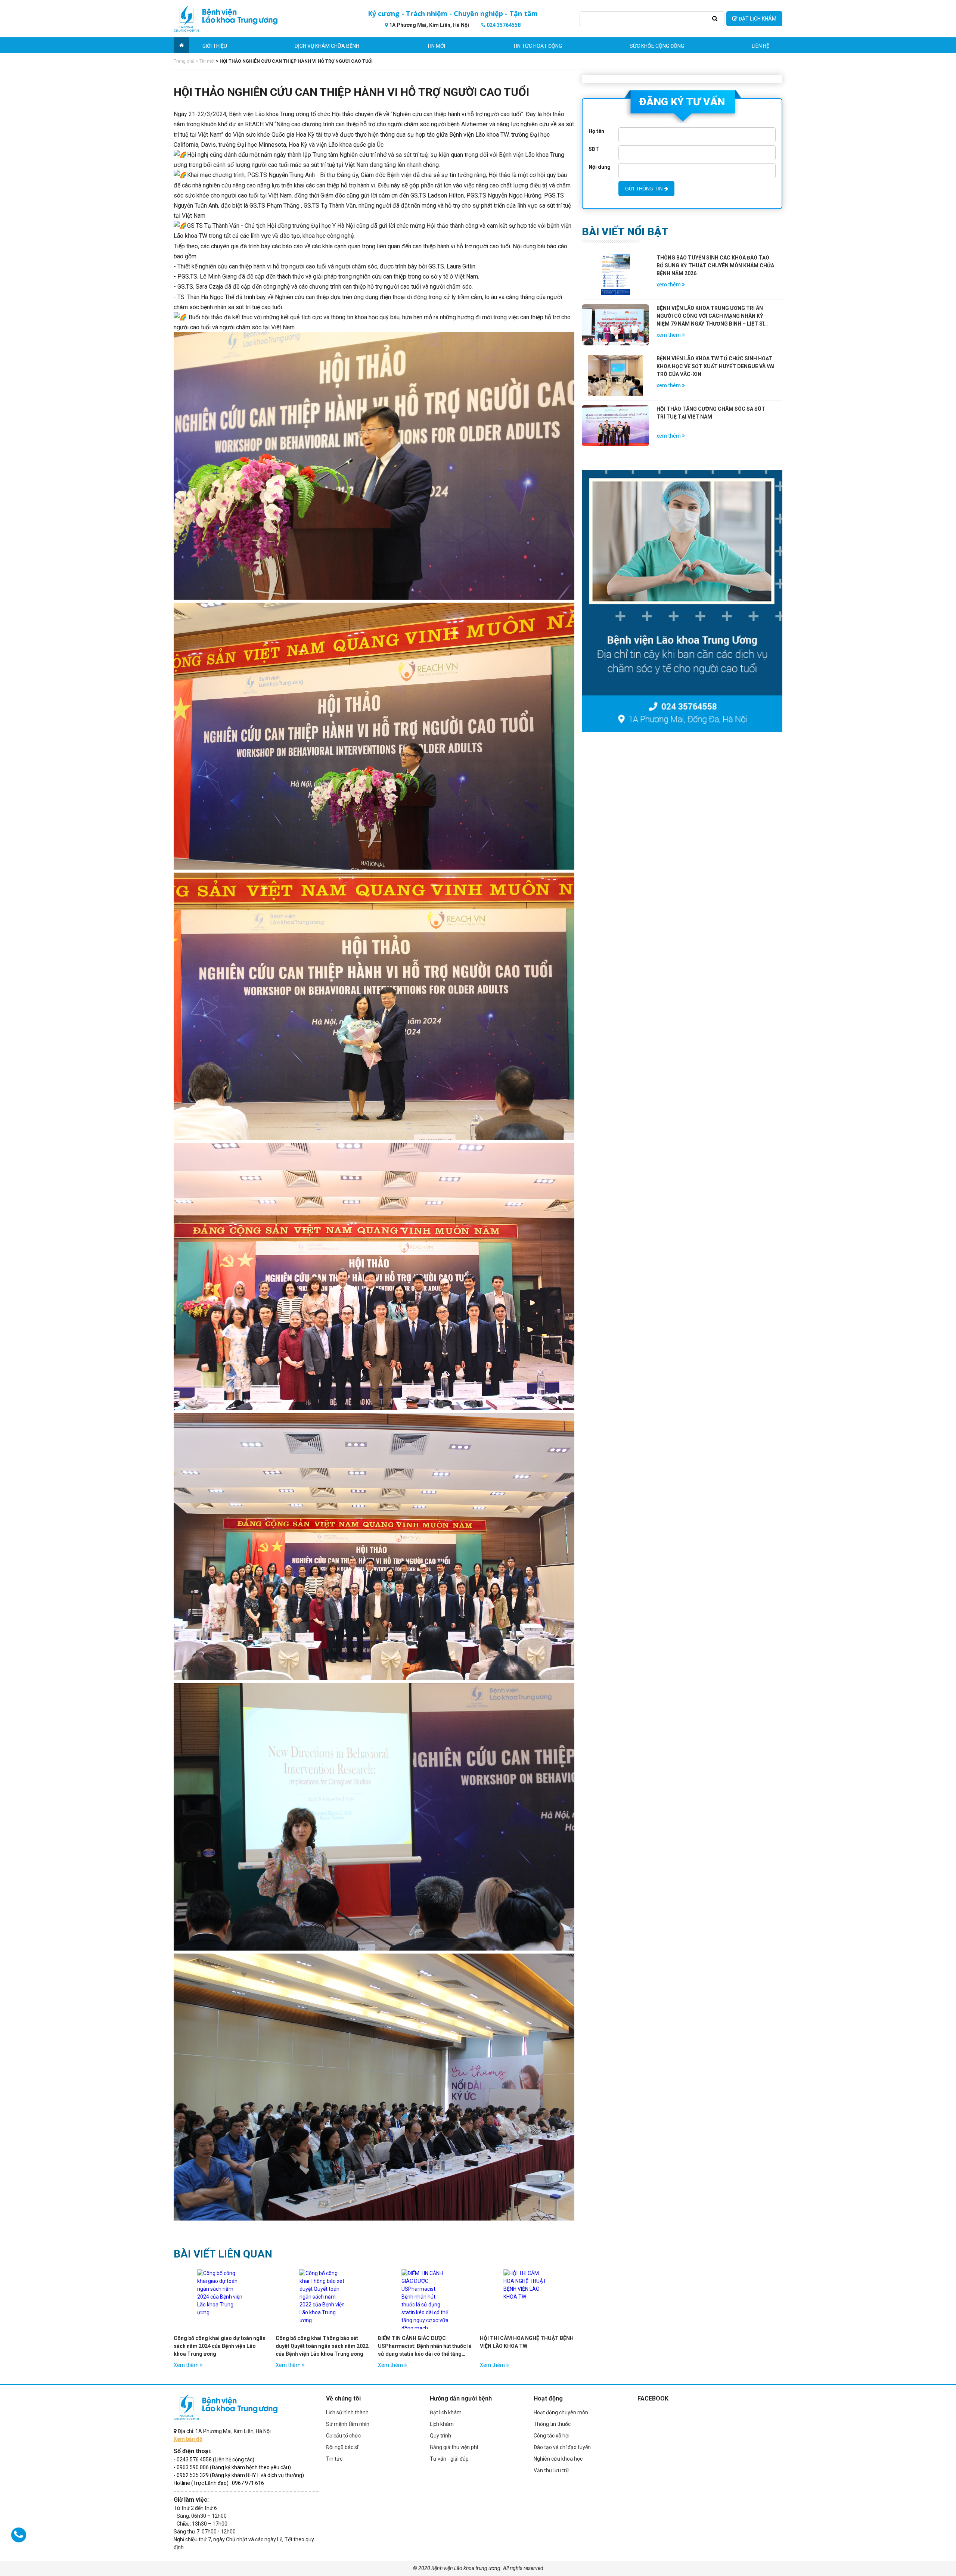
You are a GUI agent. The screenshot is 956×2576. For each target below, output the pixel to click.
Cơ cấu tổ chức (343, 2436)
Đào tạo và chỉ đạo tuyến (562, 2447)
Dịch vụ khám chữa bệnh (327, 46)
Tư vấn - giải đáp (449, 2459)
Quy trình (440, 2436)
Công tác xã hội (552, 2436)
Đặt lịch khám (446, 2412)
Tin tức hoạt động (537, 46)
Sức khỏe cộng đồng (657, 46)
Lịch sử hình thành (347, 2412)
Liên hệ (761, 46)
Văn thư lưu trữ (551, 2470)
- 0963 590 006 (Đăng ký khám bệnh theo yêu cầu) (232, 2467)
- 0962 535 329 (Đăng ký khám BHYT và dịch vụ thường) (239, 2475)
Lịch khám (442, 2424)
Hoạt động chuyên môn (561, 2412)
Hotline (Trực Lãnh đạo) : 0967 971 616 (219, 2483)
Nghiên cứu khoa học (558, 2459)
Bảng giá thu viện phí (454, 2447)
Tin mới (436, 46)
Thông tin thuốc (552, 2424)
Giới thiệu (215, 46)
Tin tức (334, 2459)
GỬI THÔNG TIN (645, 189)
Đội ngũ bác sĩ (342, 2447)
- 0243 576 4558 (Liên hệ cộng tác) (214, 2460)
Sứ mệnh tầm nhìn (348, 2424)
